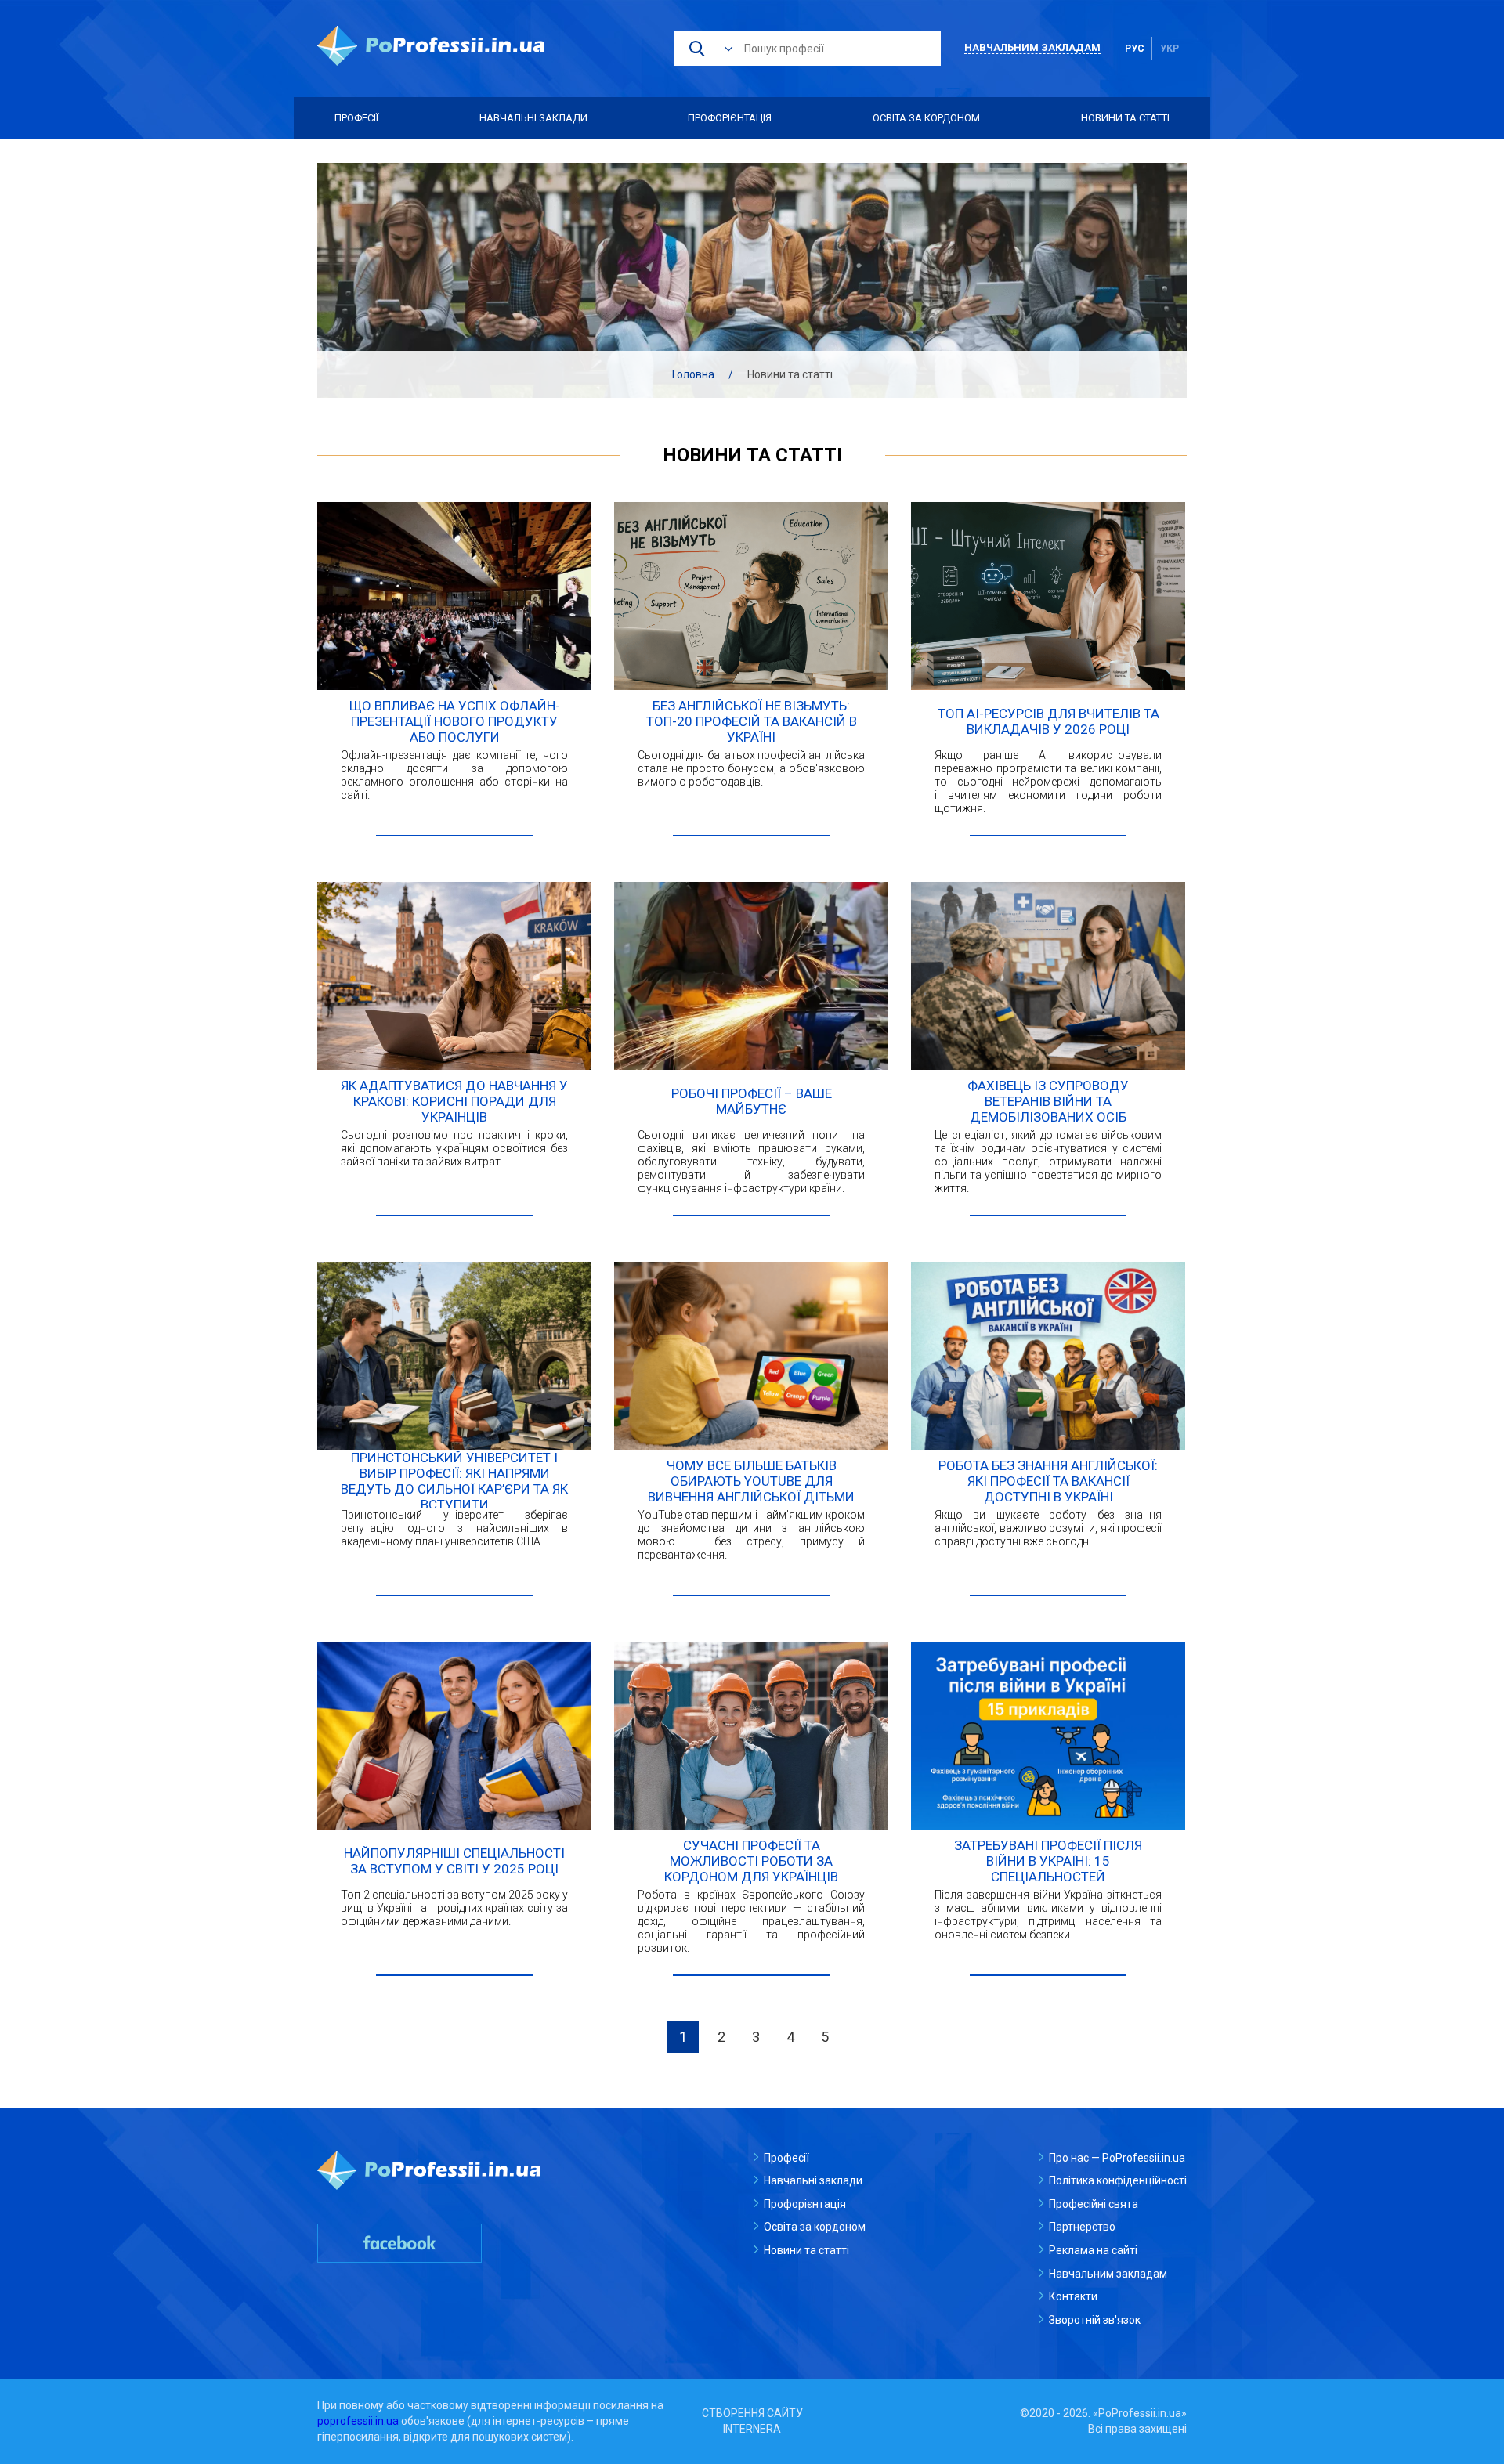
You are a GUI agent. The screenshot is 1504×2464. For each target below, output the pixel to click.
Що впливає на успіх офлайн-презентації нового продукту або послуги (455, 721)
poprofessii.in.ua (358, 2421)
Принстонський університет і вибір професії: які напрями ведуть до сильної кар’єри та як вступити (454, 1481)
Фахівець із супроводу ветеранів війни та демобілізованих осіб (1048, 1101)
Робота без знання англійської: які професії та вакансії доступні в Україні (1048, 1481)
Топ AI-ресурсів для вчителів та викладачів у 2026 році (1048, 721)
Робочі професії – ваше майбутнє (752, 1101)
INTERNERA (752, 2429)
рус (1135, 49)
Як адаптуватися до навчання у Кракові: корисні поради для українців (454, 1101)
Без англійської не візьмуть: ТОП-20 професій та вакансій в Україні (752, 721)
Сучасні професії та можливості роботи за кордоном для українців (751, 1861)
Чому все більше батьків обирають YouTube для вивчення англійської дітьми (751, 1481)
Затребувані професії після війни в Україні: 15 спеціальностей (1048, 1861)
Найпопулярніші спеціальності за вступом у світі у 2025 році (454, 1861)
